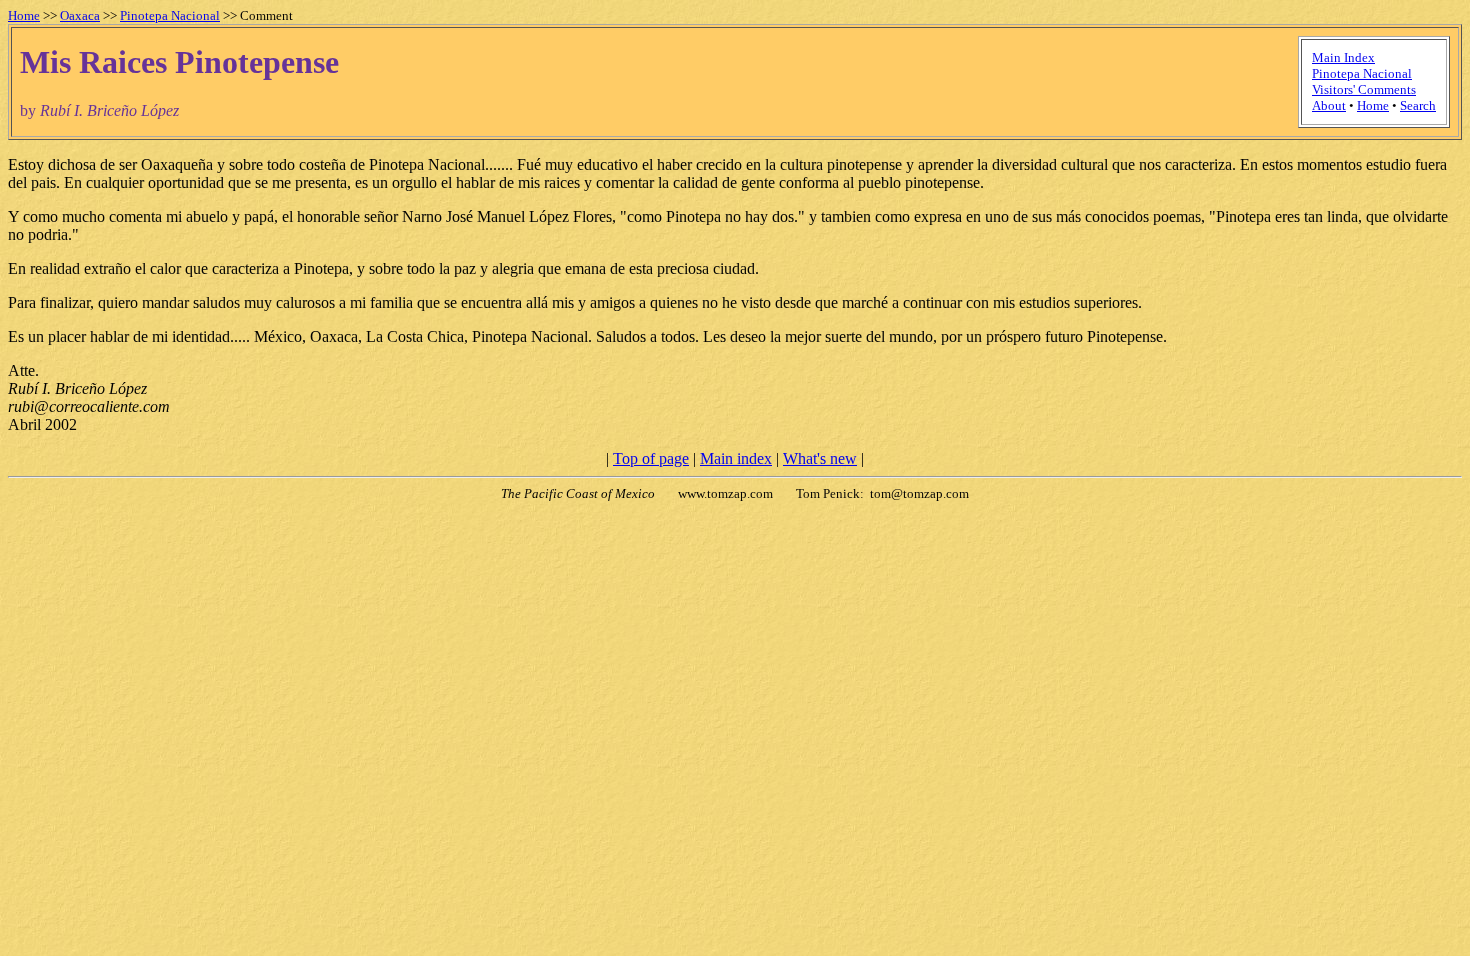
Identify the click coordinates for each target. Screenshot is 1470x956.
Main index (736, 458)
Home (24, 15)
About (1329, 105)
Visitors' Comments (1364, 89)
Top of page (651, 458)
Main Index (1343, 57)
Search (1418, 105)
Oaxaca (80, 15)
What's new (820, 458)
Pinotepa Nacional (170, 15)
